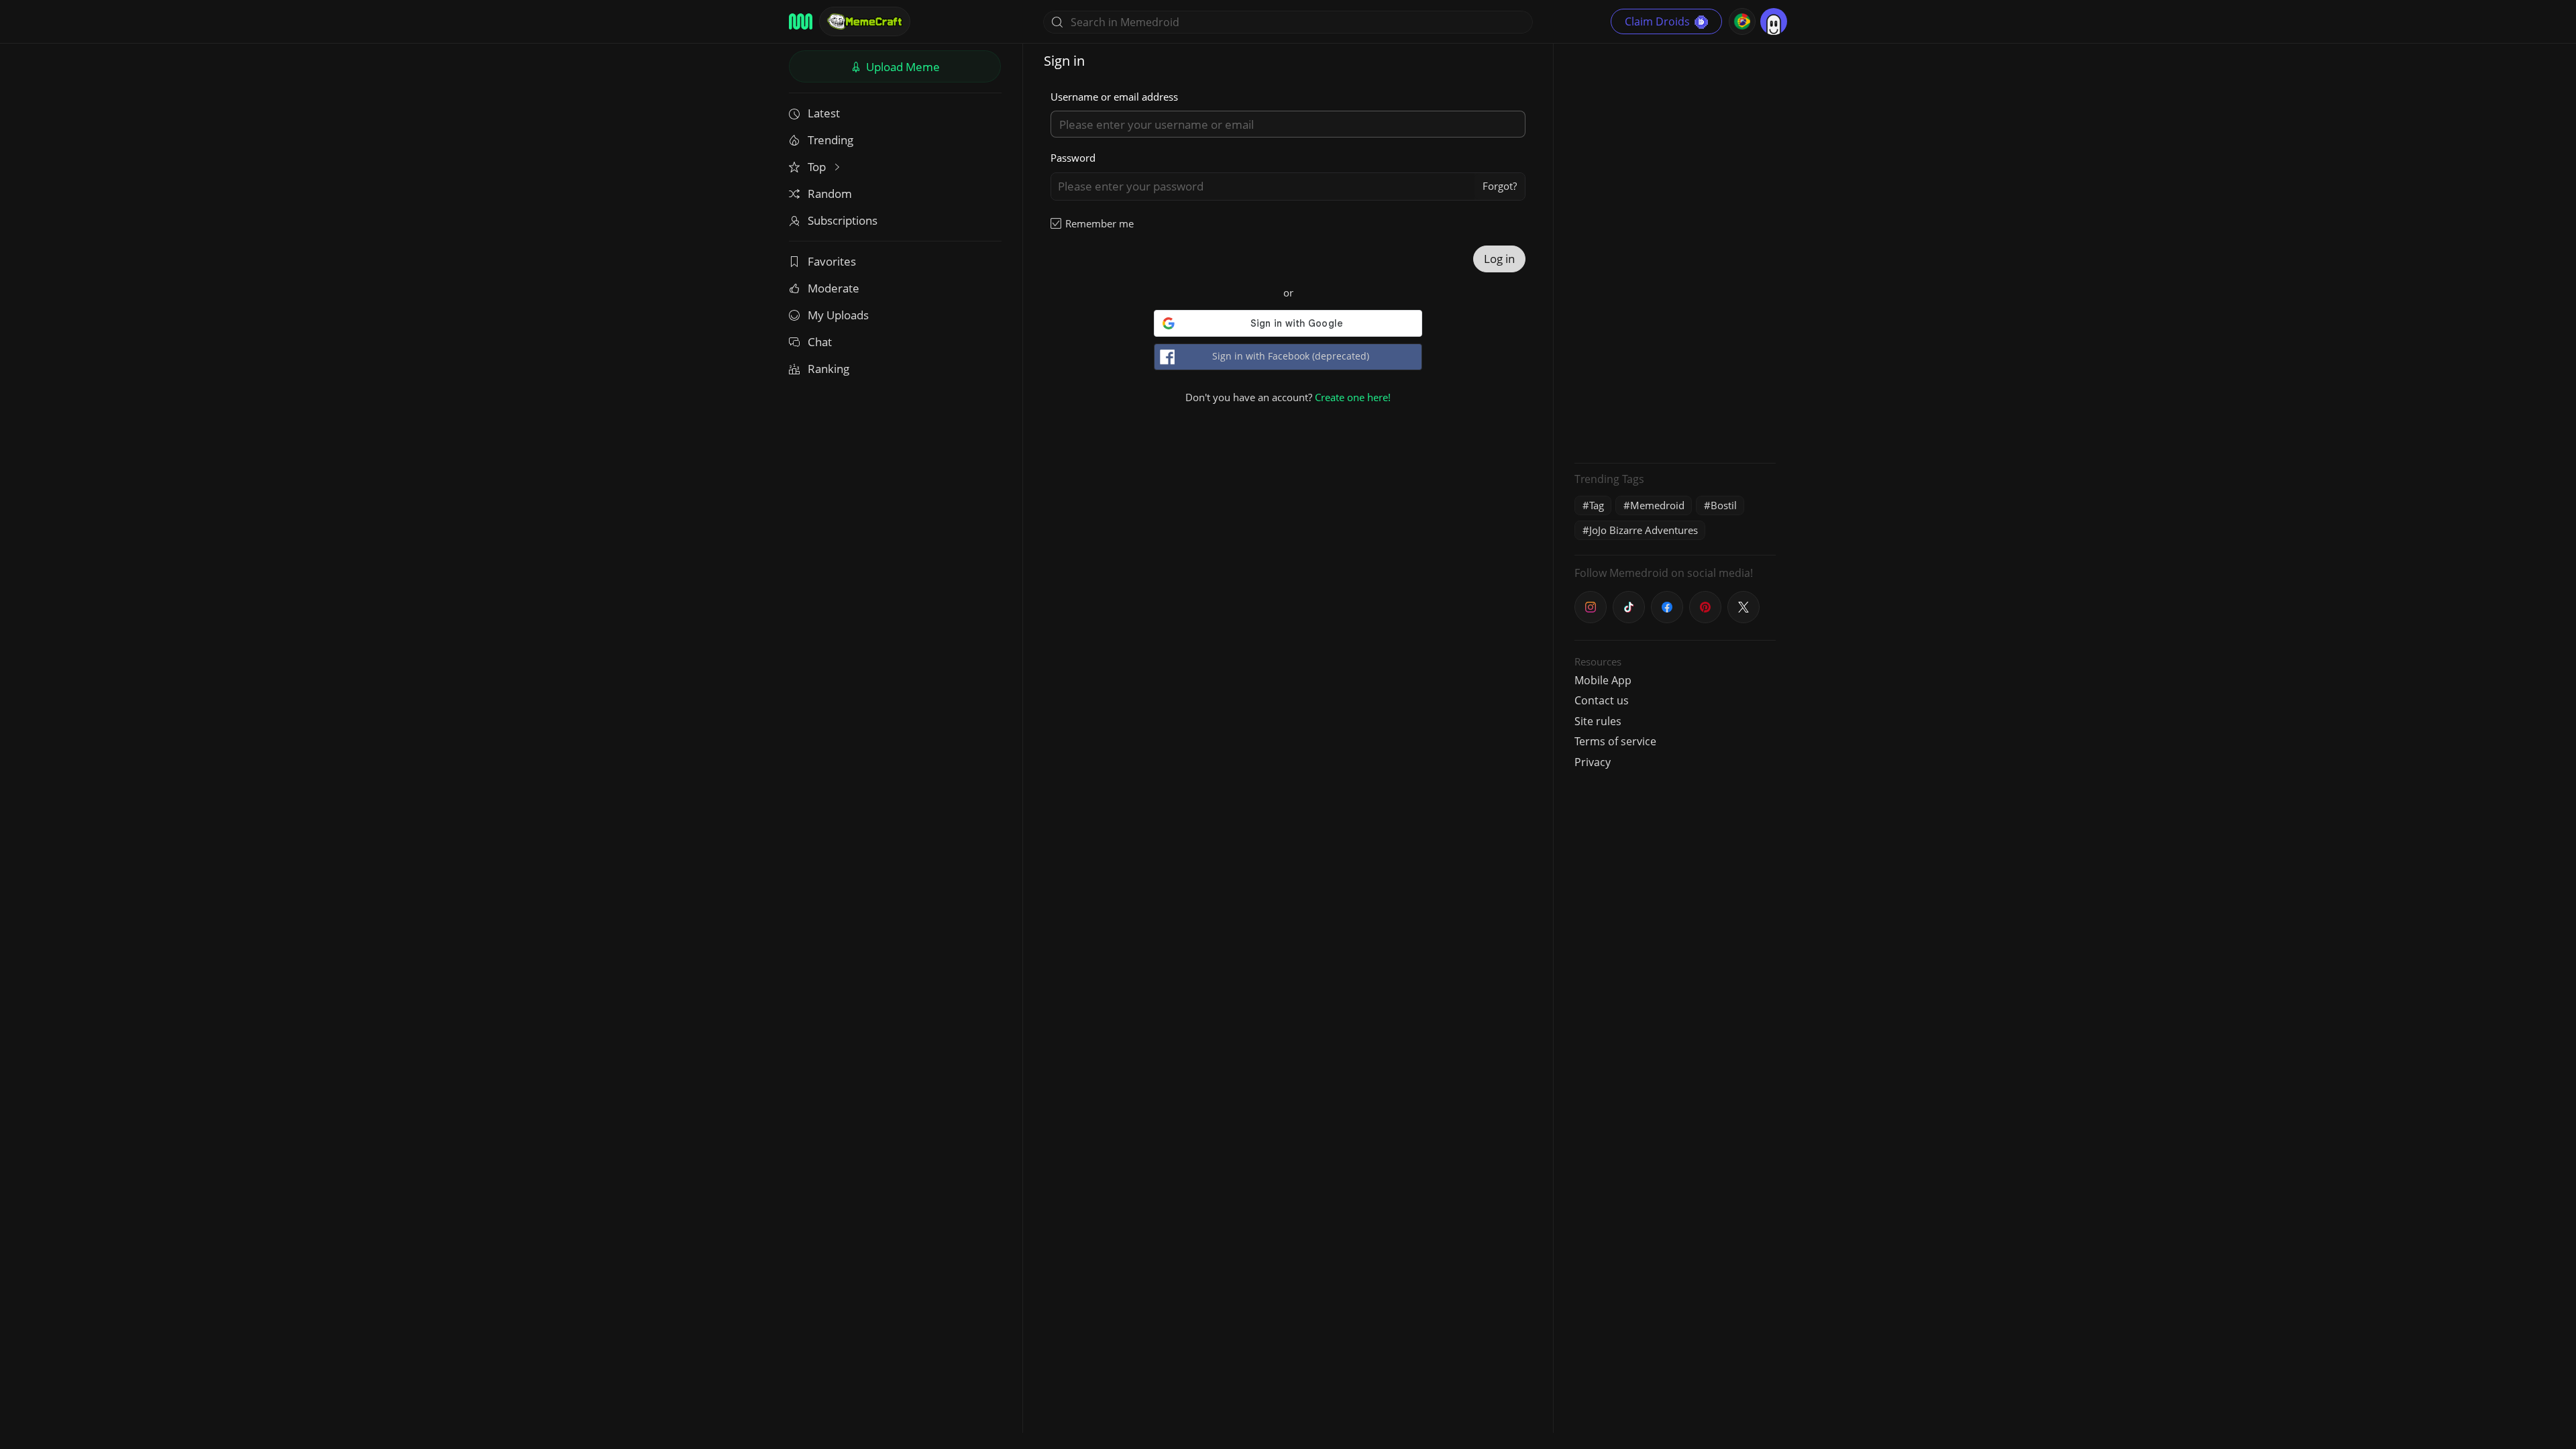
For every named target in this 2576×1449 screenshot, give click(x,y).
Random (830, 194)
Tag (1597, 505)
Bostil (1724, 505)
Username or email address (1114, 97)
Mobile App (1603, 680)
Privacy (1593, 762)
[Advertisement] (1675, 252)
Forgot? (1500, 186)
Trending (830, 140)
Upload (902, 67)
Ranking (828, 369)
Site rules (1598, 721)
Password (1073, 158)
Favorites (832, 261)
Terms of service (1615, 741)
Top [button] (818, 167)
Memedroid (1657, 505)
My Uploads (838, 315)
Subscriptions (843, 220)
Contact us (1602, 700)
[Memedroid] (801, 21)
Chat (820, 342)
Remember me (1099, 223)
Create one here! (1353, 397)
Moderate (834, 288)
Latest (824, 113)
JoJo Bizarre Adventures (1644, 530)
